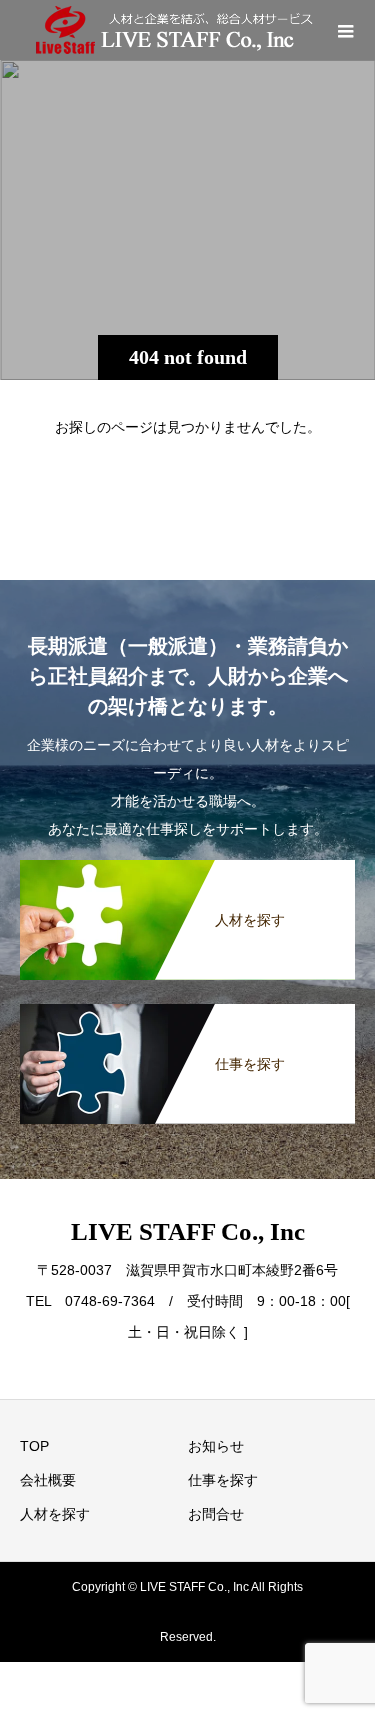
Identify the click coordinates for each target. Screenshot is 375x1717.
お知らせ (216, 1446)
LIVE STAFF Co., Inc (188, 1231)
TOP (34, 1446)
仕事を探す (223, 1480)
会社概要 (48, 1480)
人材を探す (55, 1514)
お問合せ (216, 1514)
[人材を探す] (187, 870)
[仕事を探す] (187, 1014)
